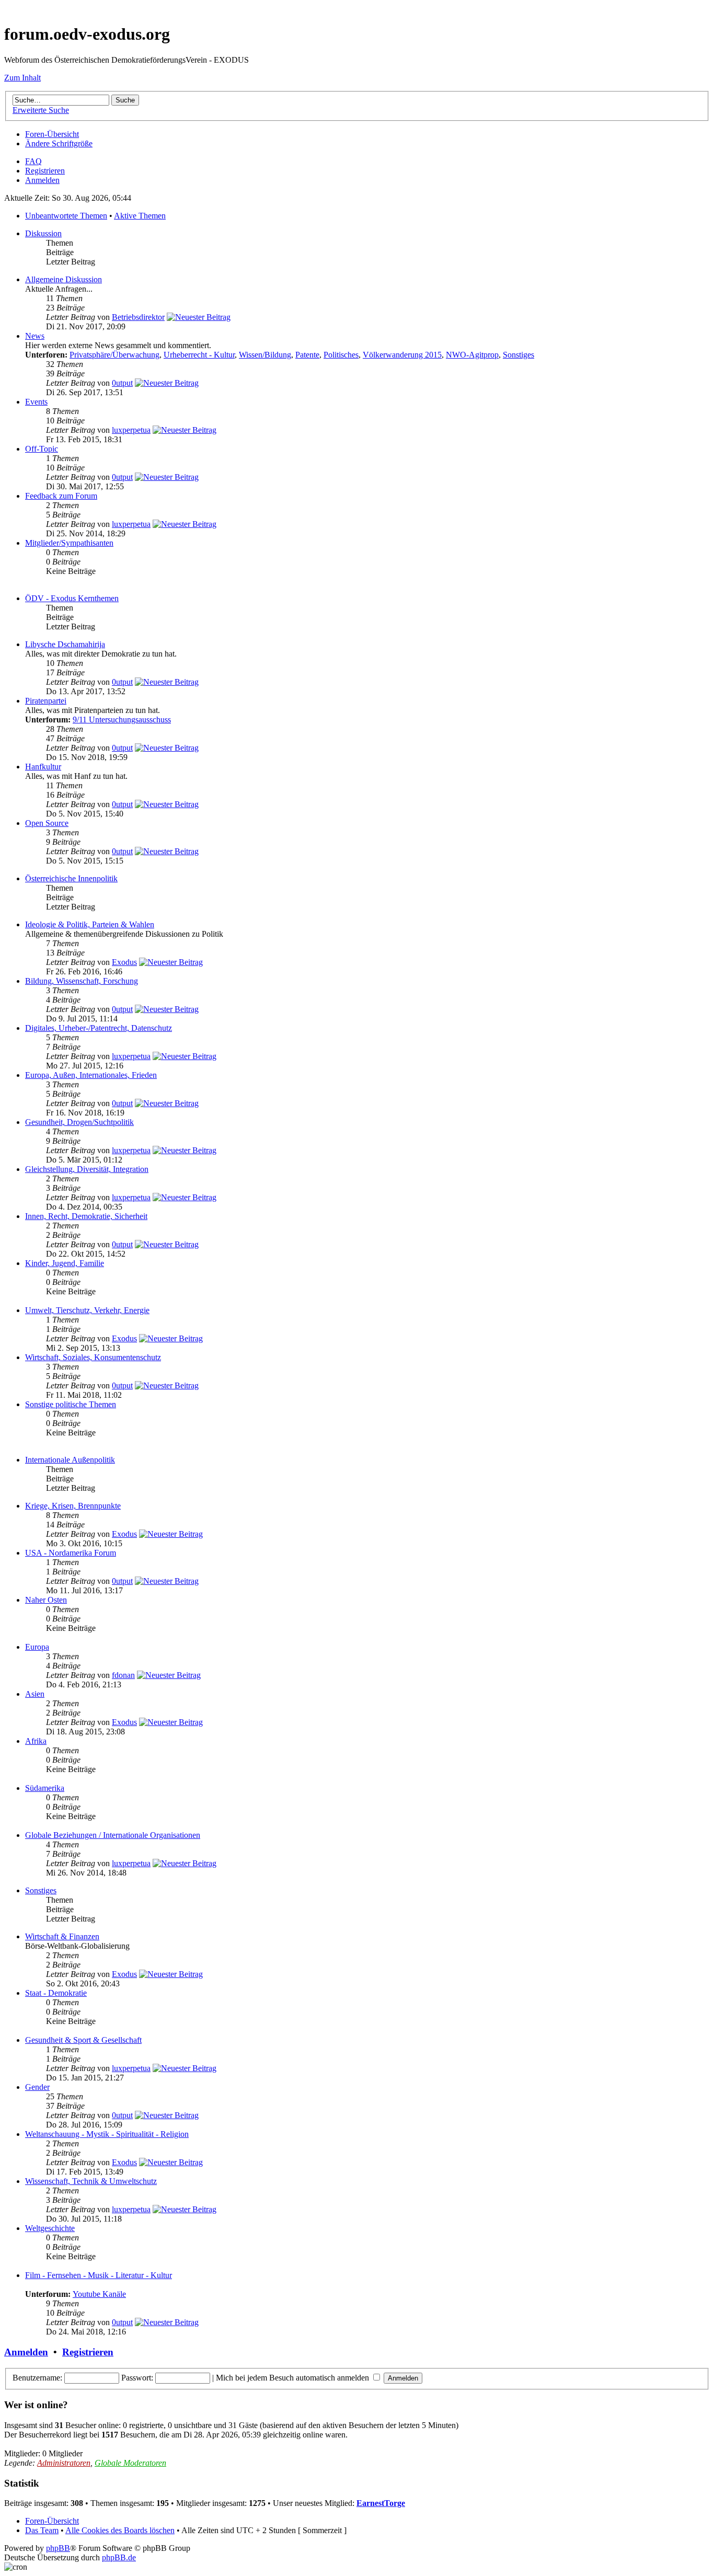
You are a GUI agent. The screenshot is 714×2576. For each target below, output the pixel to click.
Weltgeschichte (50, 2228)
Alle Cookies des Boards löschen (120, 2530)
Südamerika (45, 1788)
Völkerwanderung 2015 (402, 355)
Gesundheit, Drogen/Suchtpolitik (79, 1122)
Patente (307, 355)
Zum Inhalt (22, 78)
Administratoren (64, 2463)
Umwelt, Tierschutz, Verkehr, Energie (87, 1310)
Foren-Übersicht (52, 134)
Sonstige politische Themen (71, 1404)
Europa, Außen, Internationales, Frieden (91, 1075)
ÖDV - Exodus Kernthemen (72, 598)
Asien (35, 1694)
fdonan (123, 1675)
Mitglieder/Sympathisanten (69, 543)
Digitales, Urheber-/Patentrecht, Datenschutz (99, 1028)
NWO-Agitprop (472, 355)
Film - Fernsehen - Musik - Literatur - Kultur (99, 2275)
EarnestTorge (381, 2503)
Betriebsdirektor (138, 317)
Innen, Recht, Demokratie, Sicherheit (86, 1216)
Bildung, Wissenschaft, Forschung (82, 981)
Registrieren (45, 171)
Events (36, 402)
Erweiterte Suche (41, 110)
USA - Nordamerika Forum (71, 1553)
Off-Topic (42, 449)
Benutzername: (37, 2378)
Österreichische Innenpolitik (71, 878)
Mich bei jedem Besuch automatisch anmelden (293, 2378)
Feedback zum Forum (61, 496)
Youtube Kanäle (99, 2294)
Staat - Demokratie (56, 1993)
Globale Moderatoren (130, 2463)
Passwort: (137, 2378)
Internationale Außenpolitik (70, 1460)
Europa (37, 1647)
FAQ (33, 161)
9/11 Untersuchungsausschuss (122, 720)
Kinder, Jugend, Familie (65, 1263)
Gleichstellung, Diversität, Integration (87, 1169)
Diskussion (43, 233)
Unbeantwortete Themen (66, 216)
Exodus (124, 962)
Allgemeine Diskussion (64, 279)
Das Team (42, 2530)
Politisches (341, 355)
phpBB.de (119, 2557)
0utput (122, 383)
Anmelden (42, 180)
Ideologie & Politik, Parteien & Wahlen (90, 924)
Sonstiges (519, 355)
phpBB (58, 2548)
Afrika (36, 1741)
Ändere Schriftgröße (59, 143)
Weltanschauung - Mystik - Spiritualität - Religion (107, 2134)
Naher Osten (46, 1600)
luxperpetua (131, 430)
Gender (37, 2087)
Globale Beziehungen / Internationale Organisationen (113, 1835)
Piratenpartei (46, 701)
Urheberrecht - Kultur (199, 355)
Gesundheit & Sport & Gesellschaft (83, 2040)
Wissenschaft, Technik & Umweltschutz (91, 2181)
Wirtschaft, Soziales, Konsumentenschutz (93, 1357)
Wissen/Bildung (265, 355)
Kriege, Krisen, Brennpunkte (73, 1506)
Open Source (47, 823)
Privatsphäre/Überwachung (114, 355)
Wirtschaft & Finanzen (62, 1936)
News (35, 336)
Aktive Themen (140, 216)
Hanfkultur (43, 767)
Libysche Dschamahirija (65, 644)
